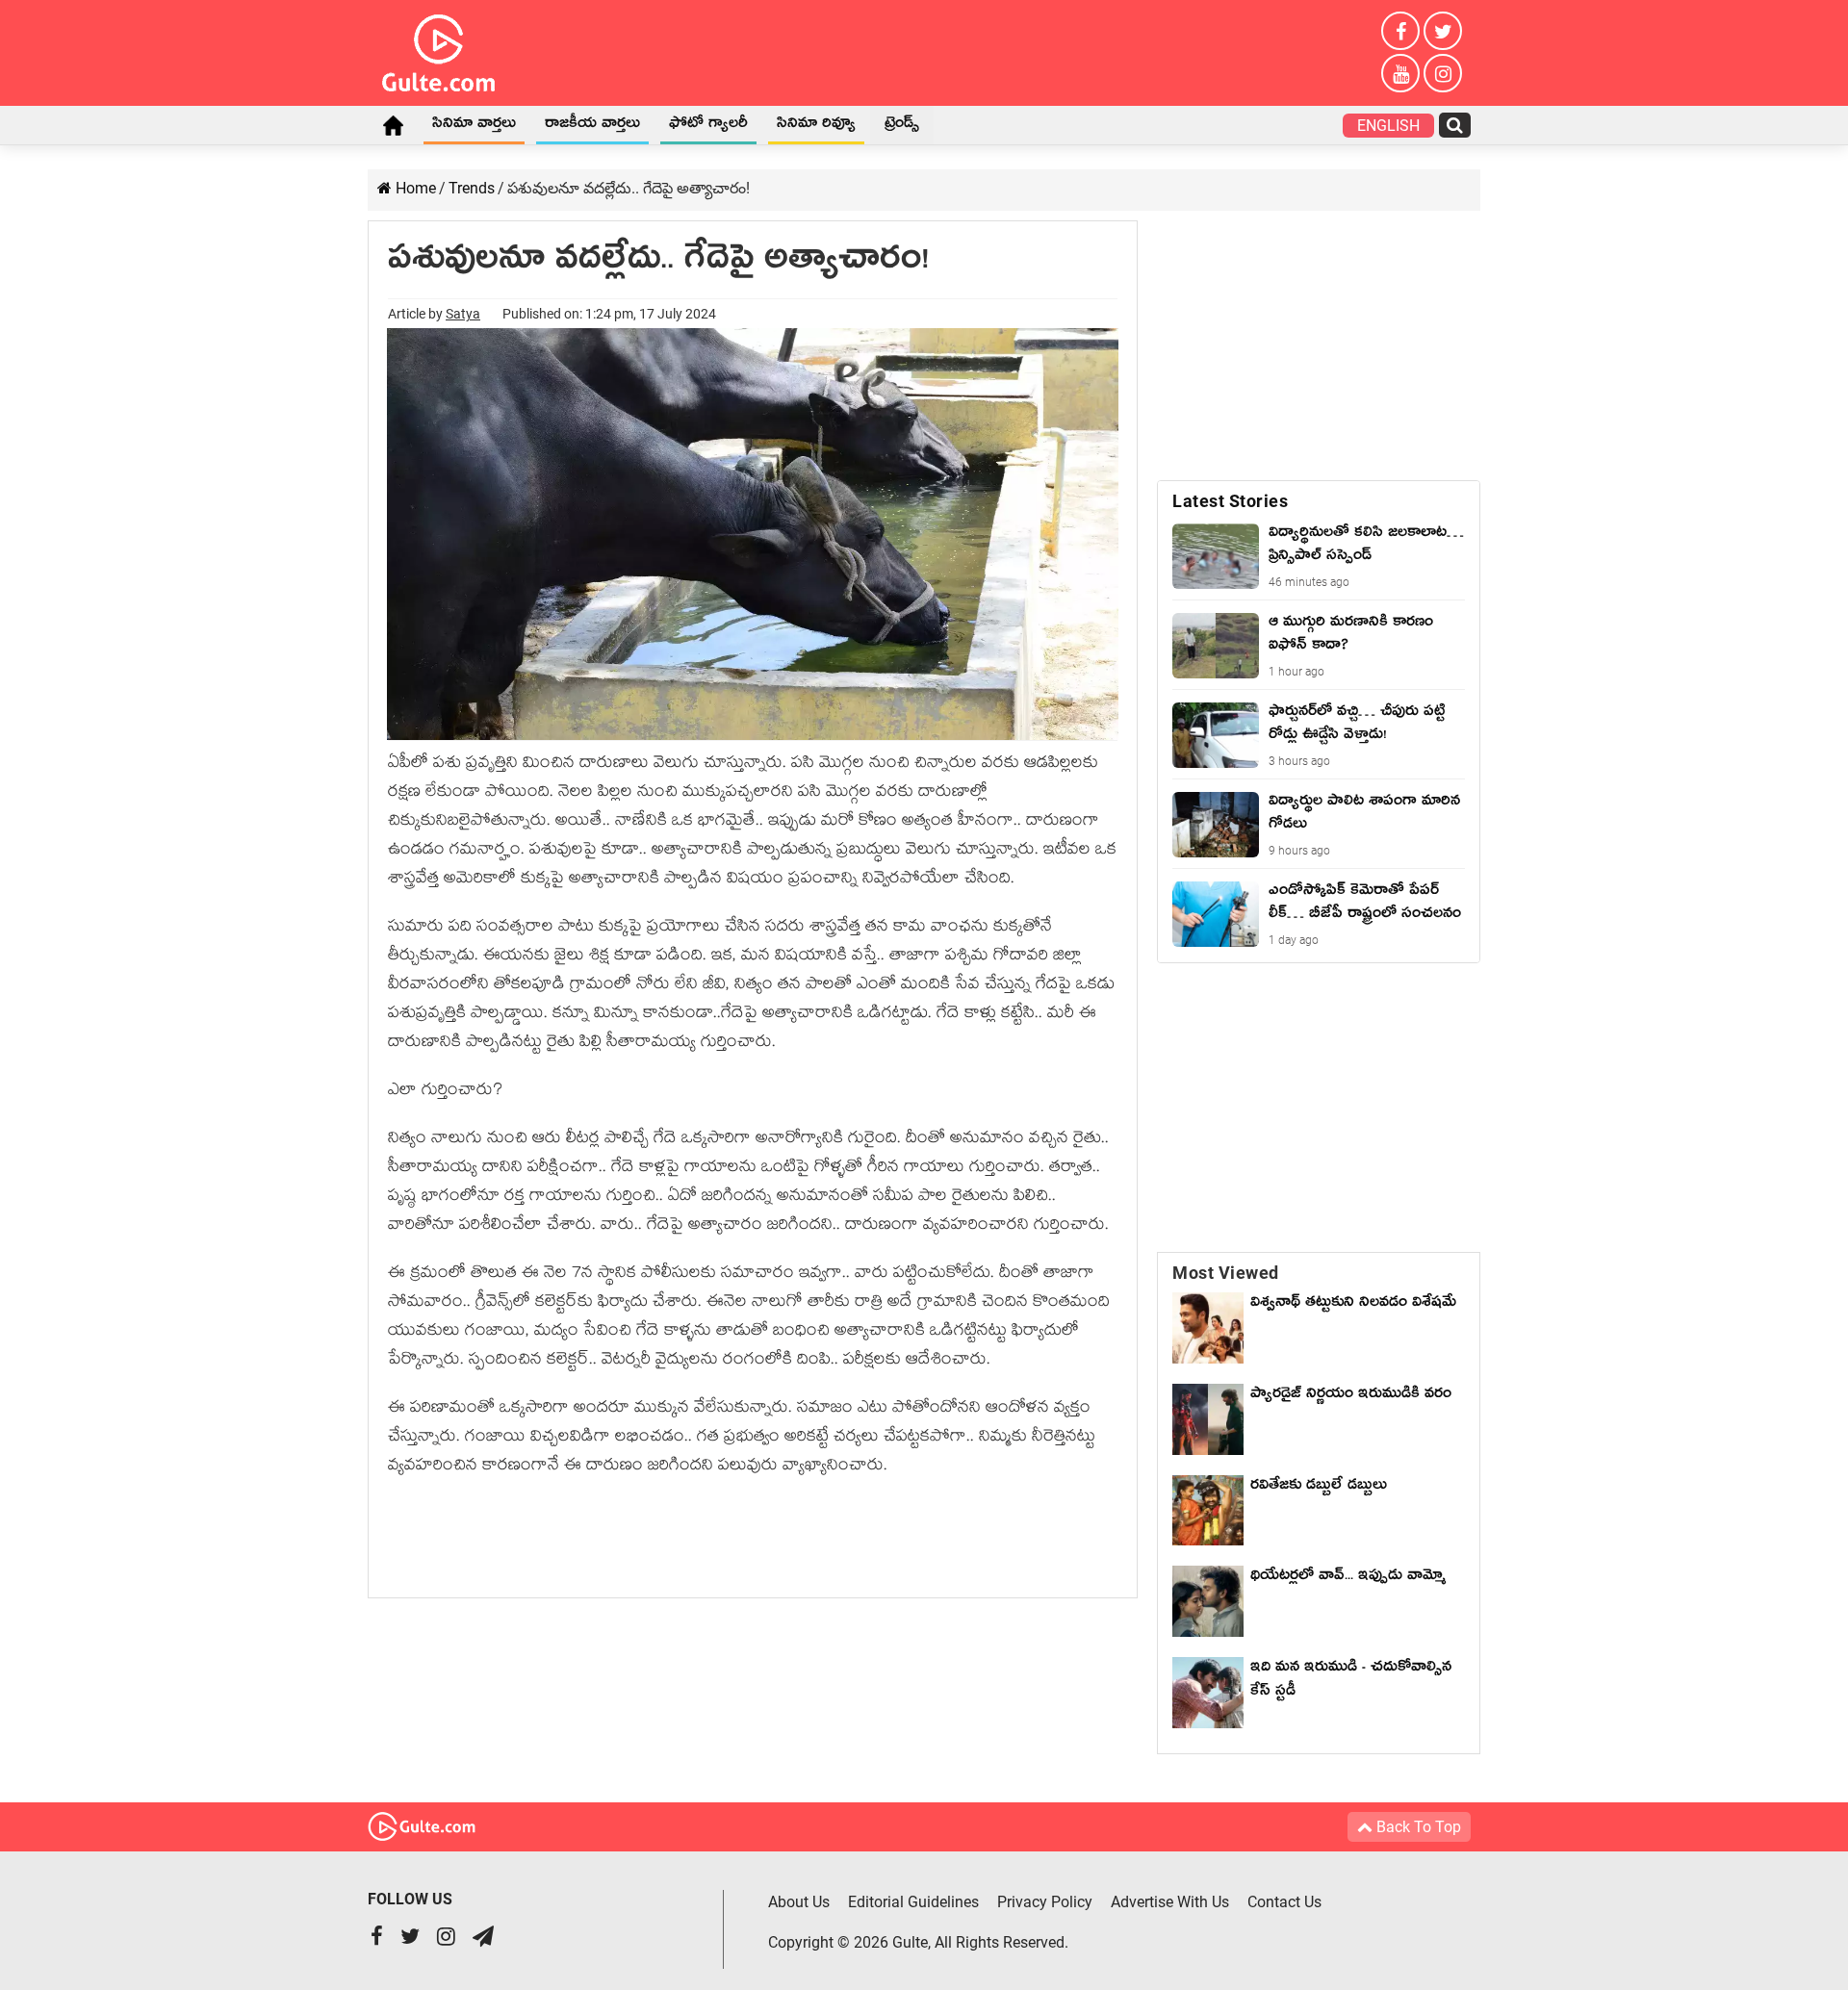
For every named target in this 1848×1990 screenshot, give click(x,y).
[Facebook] (1400, 31)
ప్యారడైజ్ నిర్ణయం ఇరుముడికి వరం (1351, 1396)
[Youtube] (1400, 73)
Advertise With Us (1170, 1902)
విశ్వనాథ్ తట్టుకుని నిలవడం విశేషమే (1353, 1317)
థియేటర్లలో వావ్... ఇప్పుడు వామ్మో (1348, 1578)
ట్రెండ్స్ (902, 126)
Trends (472, 188)
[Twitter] (1443, 31)
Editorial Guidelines (913, 1902)
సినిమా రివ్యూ (816, 126)
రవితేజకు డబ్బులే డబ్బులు (1319, 1488)
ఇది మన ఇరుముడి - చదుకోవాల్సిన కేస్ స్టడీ (1351, 1682)
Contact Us (1284, 1902)
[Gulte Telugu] (438, 49)
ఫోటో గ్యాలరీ (708, 126)
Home (393, 125)
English (1388, 126)
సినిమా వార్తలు (474, 126)
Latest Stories (1230, 501)
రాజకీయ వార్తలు (592, 126)
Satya (463, 314)
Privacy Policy (1045, 1902)
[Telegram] (483, 1939)
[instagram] (1443, 73)
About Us (799, 1902)
